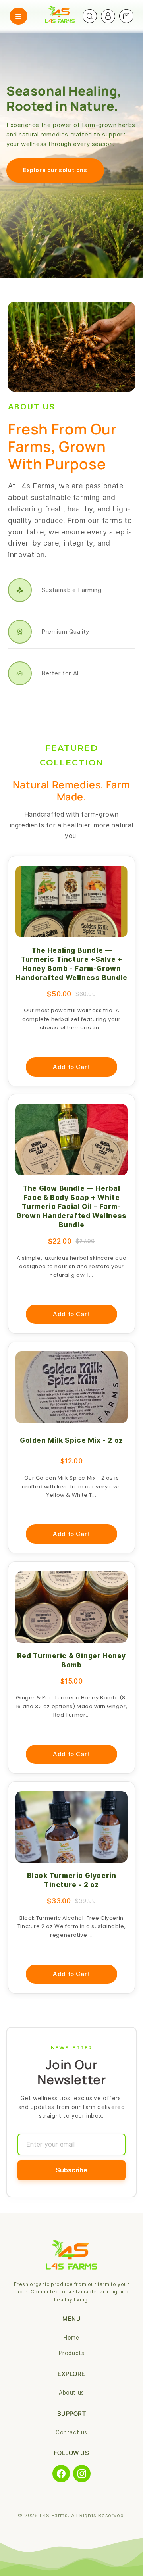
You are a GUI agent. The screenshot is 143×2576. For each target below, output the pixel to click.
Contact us (71, 2432)
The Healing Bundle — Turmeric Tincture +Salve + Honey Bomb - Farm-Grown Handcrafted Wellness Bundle (71, 964)
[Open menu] (18, 16)
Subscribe (71, 2170)
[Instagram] (82, 2474)
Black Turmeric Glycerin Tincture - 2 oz (72, 1880)
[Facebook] (61, 2474)
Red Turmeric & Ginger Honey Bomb (71, 1660)
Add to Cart (71, 1067)
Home (71, 2338)
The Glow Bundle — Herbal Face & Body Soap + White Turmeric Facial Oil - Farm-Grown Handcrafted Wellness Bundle (71, 1207)
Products (72, 2353)
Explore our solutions (55, 170)
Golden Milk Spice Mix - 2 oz (71, 1440)
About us (71, 2393)
